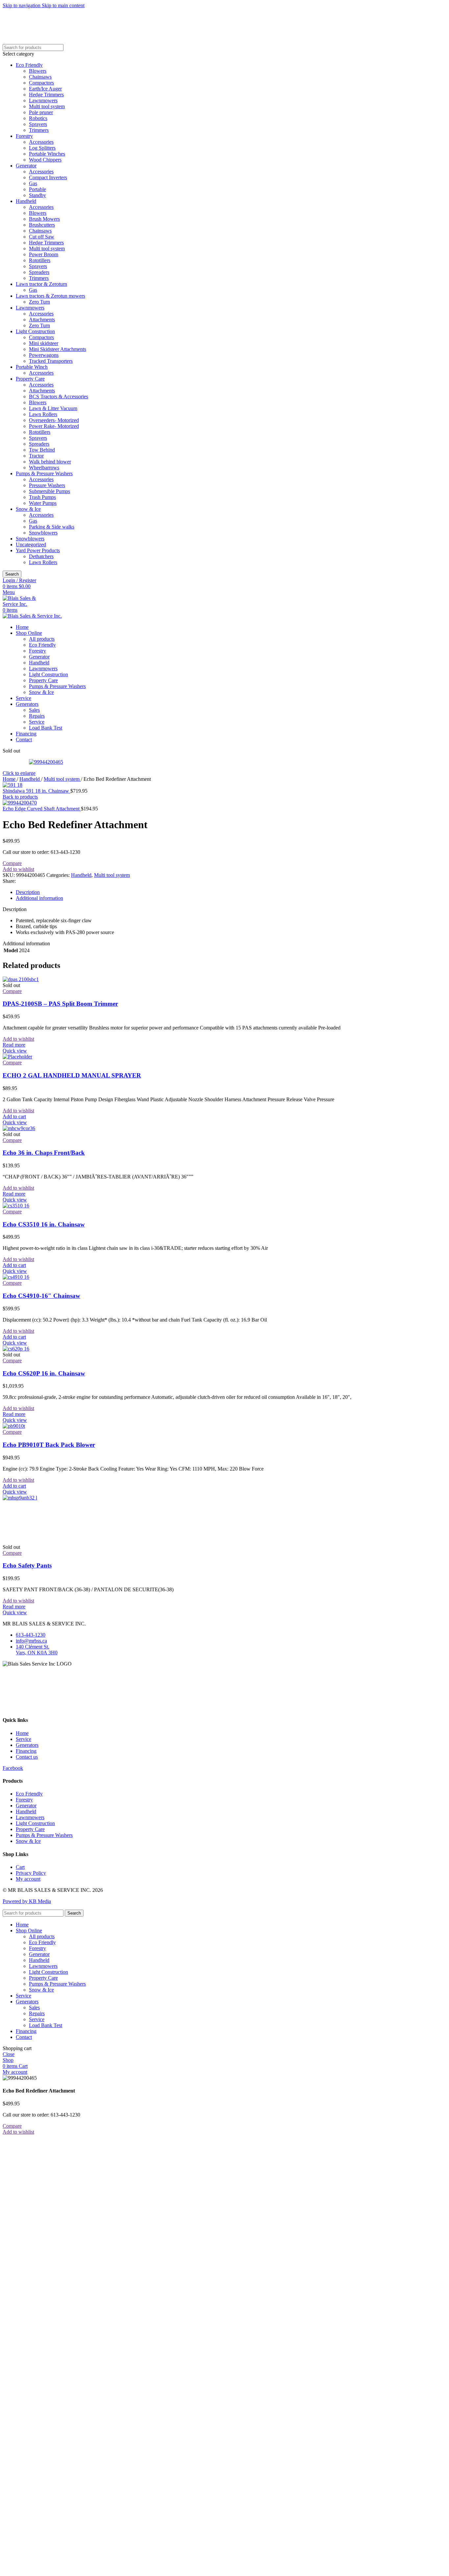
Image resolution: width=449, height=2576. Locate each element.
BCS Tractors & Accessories (59, 396)
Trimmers (39, 130)
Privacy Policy (31, 1873)
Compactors (41, 83)
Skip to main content (63, 5)
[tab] (28, 892)
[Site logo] (26, 604)
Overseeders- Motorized (54, 420)
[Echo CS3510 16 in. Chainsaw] (16, 1206)
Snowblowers (43, 533)
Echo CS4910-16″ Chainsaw (41, 1296)
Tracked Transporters (51, 361)
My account (28, 1879)
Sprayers (38, 124)
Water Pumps (43, 503)
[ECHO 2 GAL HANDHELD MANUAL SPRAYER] (17, 1057)
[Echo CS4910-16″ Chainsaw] (16, 1277)
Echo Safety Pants (27, 1565)
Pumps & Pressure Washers (44, 473)
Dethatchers (41, 556)
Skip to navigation (22, 5)
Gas (33, 183)
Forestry (24, 136)
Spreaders (39, 272)
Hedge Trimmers (46, 95)
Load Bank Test (46, 728)
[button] (14, 1116)
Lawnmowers (43, 100)
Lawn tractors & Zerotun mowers (50, 296)
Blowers (38, 71)
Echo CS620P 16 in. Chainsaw (44, 1373)
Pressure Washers (47, 485)
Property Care (30, 379)
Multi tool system (47, 106)
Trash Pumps (42, 497)
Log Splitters (42, 148)
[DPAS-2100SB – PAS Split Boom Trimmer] (21, 979)
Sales (34, 710)
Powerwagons (44, 355)
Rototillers (40, 260)
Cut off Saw (42, 237)
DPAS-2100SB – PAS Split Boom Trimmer (60, 1004)
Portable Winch (32, 367)
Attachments (42, 320)
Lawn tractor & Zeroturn (41, 284)
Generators (27, 1745)
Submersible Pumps (49, 491)
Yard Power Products (38, 550)
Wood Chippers (45, 160)
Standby (37, 195)
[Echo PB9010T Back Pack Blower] (14, 1426)
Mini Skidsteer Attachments (58, 349)
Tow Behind (42, 450)
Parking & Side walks (52, 527)
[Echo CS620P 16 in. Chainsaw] (16, 1349)
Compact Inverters (48, 177)
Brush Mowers (44, 219)
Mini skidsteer (44, 343)
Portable (37, 189)
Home (10, 779)
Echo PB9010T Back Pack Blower (49, 1445)
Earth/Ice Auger (45, 89)
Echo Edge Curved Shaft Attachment (42, 809)
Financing (26, 1751)
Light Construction (35, 331)
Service (37, 722)
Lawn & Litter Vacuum (53, 408)
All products (42, 639)
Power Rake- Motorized (54, 426)
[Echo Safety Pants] (52, 1498)
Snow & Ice (28, 509)
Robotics (38, 118)
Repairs (37, 716)
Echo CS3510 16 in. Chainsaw (44, 1224)
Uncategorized (31, 545)
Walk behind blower (50, 462)
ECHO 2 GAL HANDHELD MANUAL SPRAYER (72, 1075)
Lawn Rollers (43, 414)
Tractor (36, 456)
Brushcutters (42, 225)
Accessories (41, 142)
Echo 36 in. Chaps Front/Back (44, 1153)
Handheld (26, 201)
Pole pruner (41, 112)
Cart (20, 1867)
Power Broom (44, 254)
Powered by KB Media (27, 1901)
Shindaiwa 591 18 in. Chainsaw (36, 791)
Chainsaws (40, 77)
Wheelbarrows (44, 468)
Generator (26, 166)
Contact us (27, 1757)
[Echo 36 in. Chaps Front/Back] (19, 1128)
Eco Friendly (29, 65)
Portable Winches (47, 154)
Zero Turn (39, 302)
